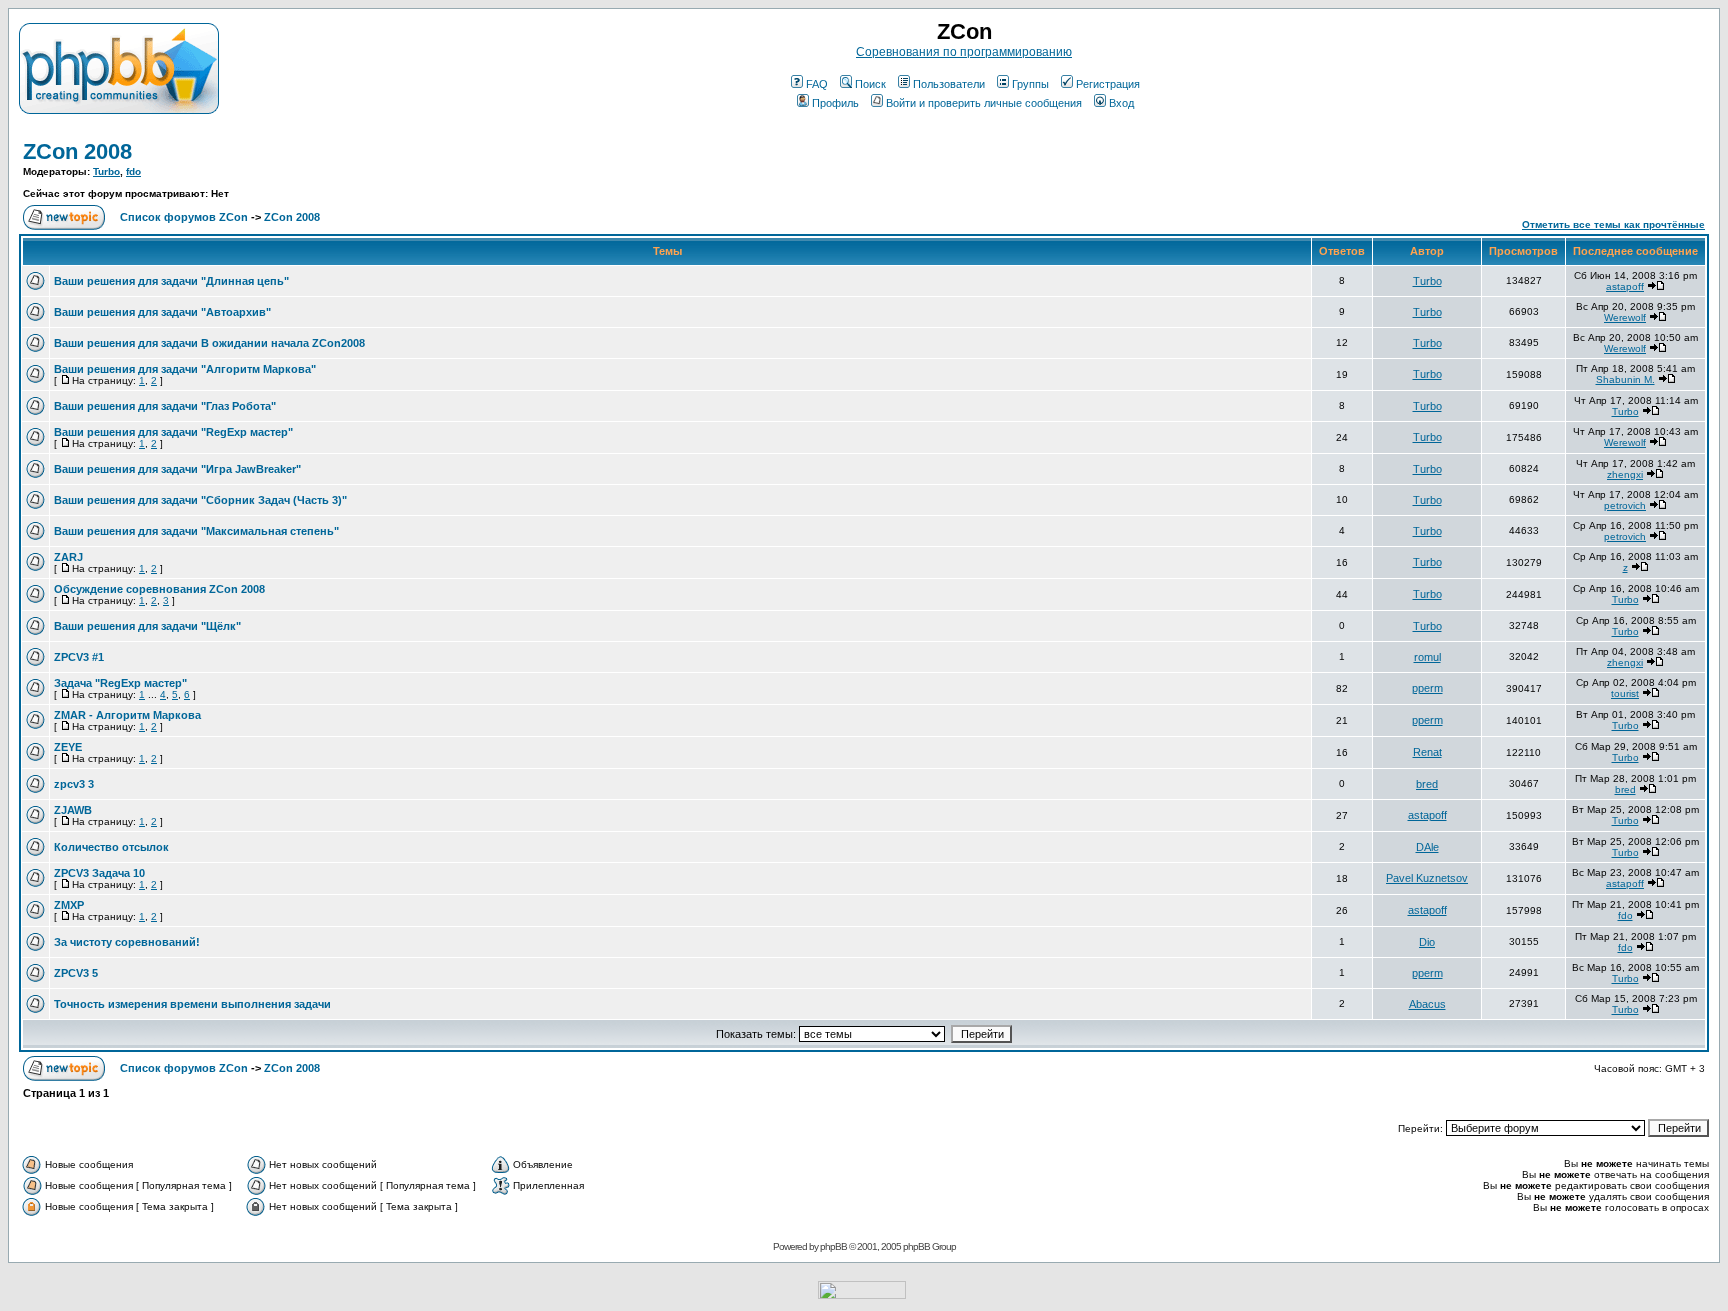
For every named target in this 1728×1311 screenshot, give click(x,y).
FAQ (817, 84)
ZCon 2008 (77, 151)
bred (1427, 784)
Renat (1427, 752)
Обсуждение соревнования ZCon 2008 (159, 589)
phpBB (833, 1246)
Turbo (106, 171)
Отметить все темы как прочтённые (1613, 224)
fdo (133, 171)
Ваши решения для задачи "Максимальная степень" (196, 531)
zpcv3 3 (74, 784)
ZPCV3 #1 (79, 657)
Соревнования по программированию (964, 52)
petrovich (1625, 505)
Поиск (870, 84)
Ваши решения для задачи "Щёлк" (147, 626)
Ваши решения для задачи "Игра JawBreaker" (177, 469)
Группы (1030, 84)
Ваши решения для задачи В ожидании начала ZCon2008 (209, 343)
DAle (1427, 847)
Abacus (1427, 1004)
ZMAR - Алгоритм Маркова (127, 715)
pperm (1427, 688)
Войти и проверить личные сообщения (984, 103)
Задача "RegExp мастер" (120, 683)
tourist (1625, 693)
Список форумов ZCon (184, 217)
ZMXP (69, 905)
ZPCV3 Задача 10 (99, 873)
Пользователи (949, 84)
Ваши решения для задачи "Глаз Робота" (165, 406)
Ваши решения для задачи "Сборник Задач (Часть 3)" (200, 500)
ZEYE (68, 747)
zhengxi (1625, 474)
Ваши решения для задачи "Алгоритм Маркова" (185, 369)
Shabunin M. (1625, 379)
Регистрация (1108, 84)
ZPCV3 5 (76, 973)
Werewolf (1625, 317)
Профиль (835, 103)
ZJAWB (73, 810)
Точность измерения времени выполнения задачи (192, 1004)
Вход (1121, 103)
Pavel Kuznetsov (1427, 878)
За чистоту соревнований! (127, 942)
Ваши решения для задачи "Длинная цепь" (171, 281)
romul (1427, 657)
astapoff (1625, 286)
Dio (1427, 942)
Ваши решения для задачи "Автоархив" (162, 312)
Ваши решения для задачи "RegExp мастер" (173, 432)
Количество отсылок (111, 847)
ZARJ (68, 557)
